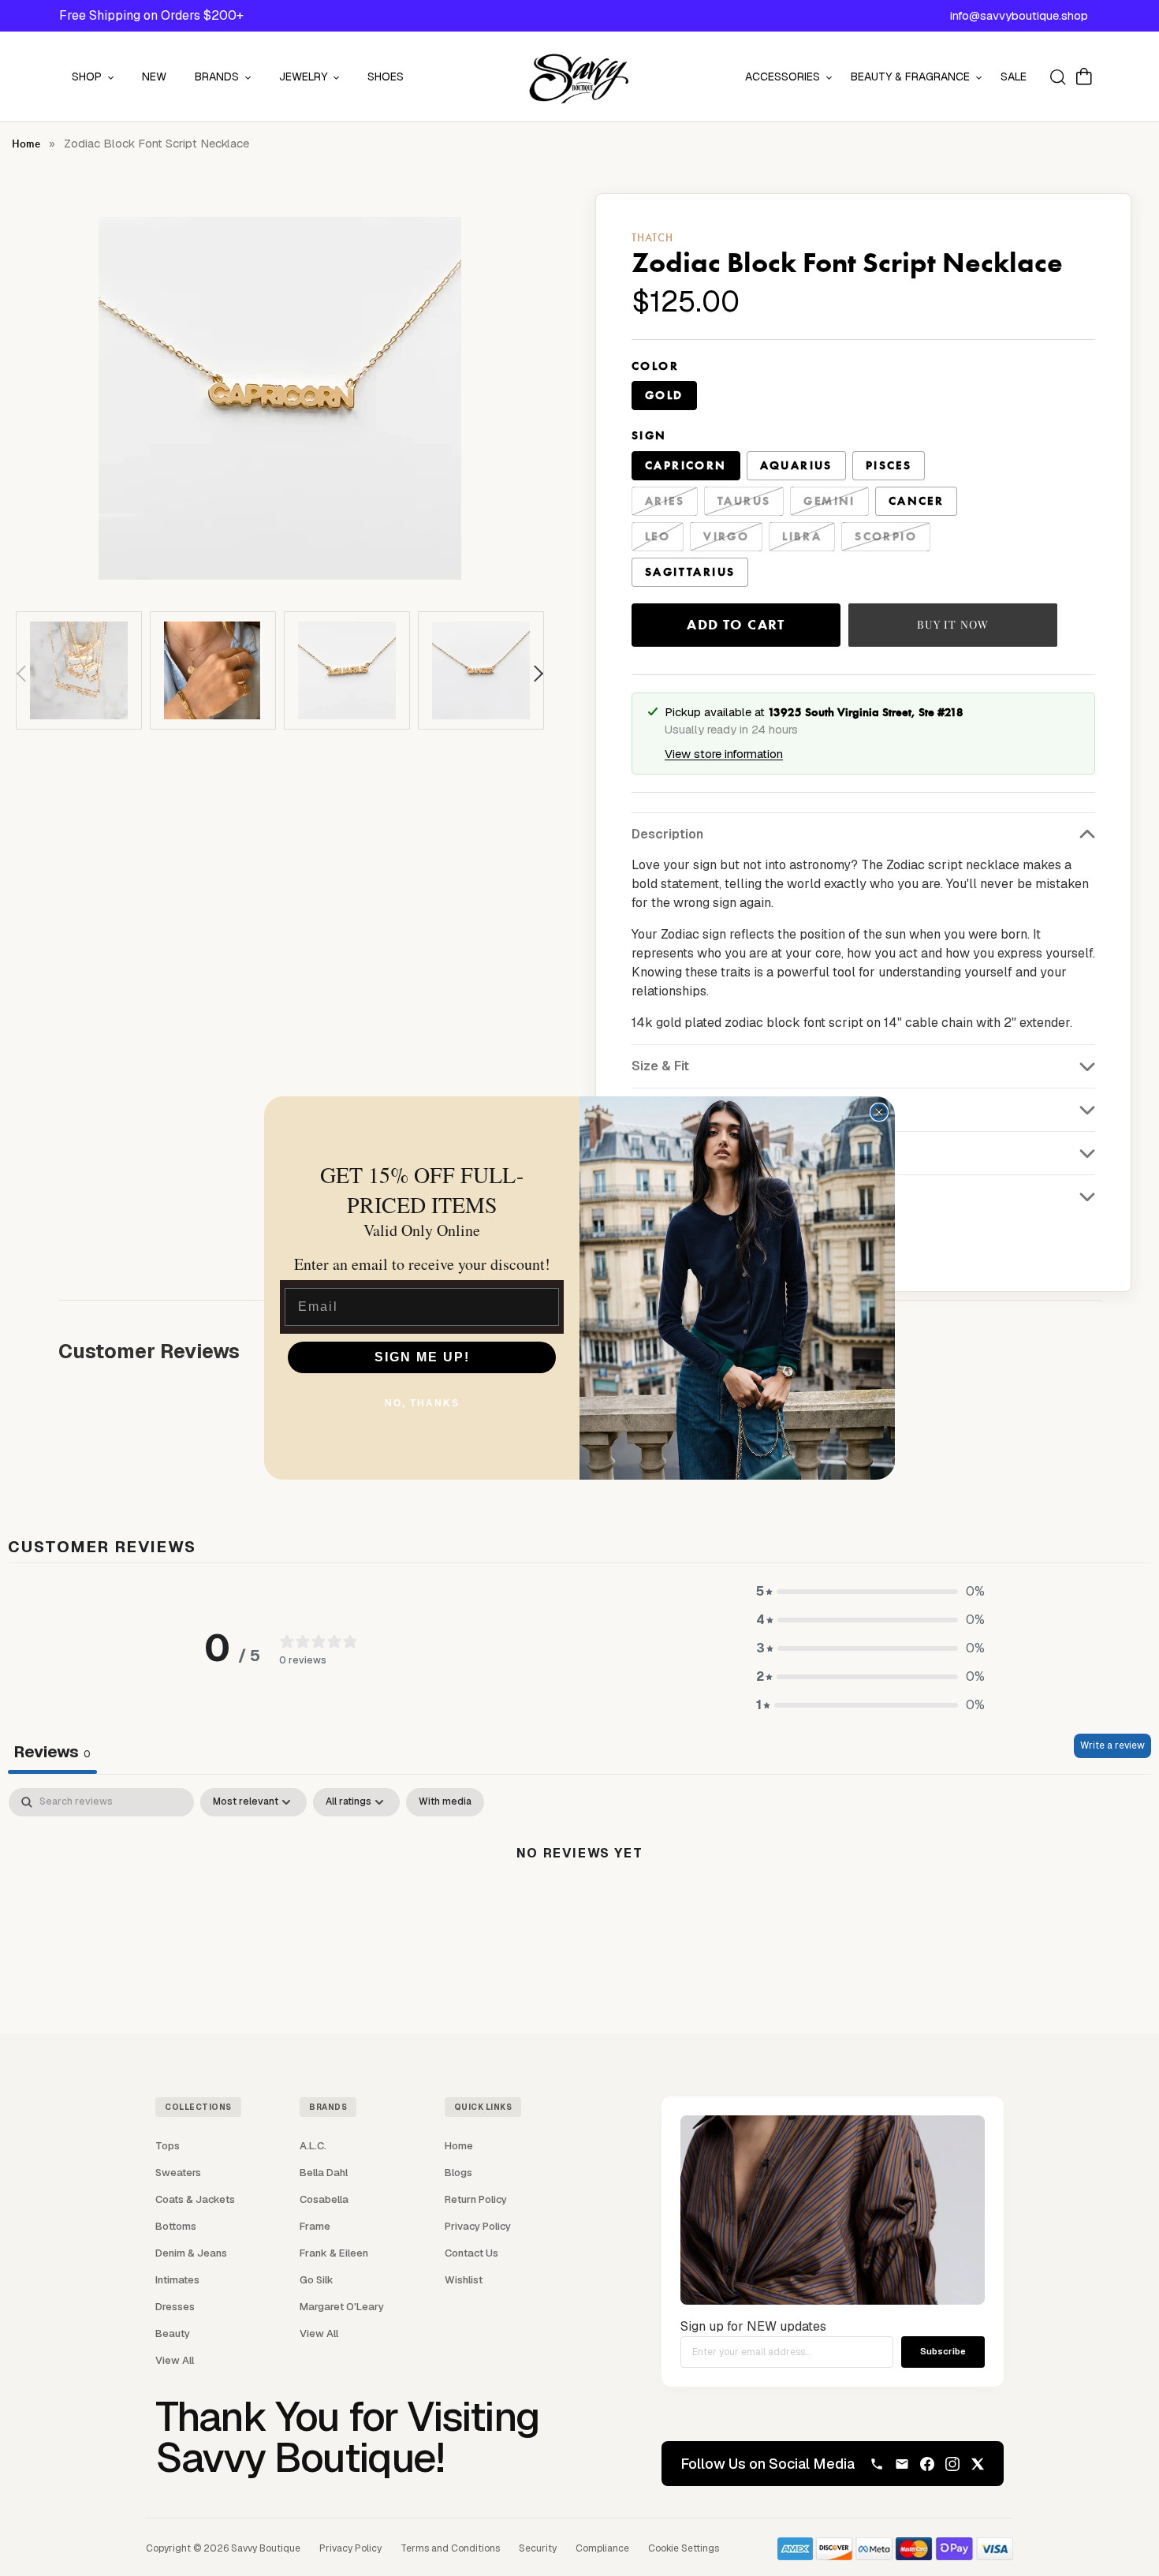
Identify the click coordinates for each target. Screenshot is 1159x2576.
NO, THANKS (422, 1403)
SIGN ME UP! (422, 1357)
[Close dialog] (879, 1112)
